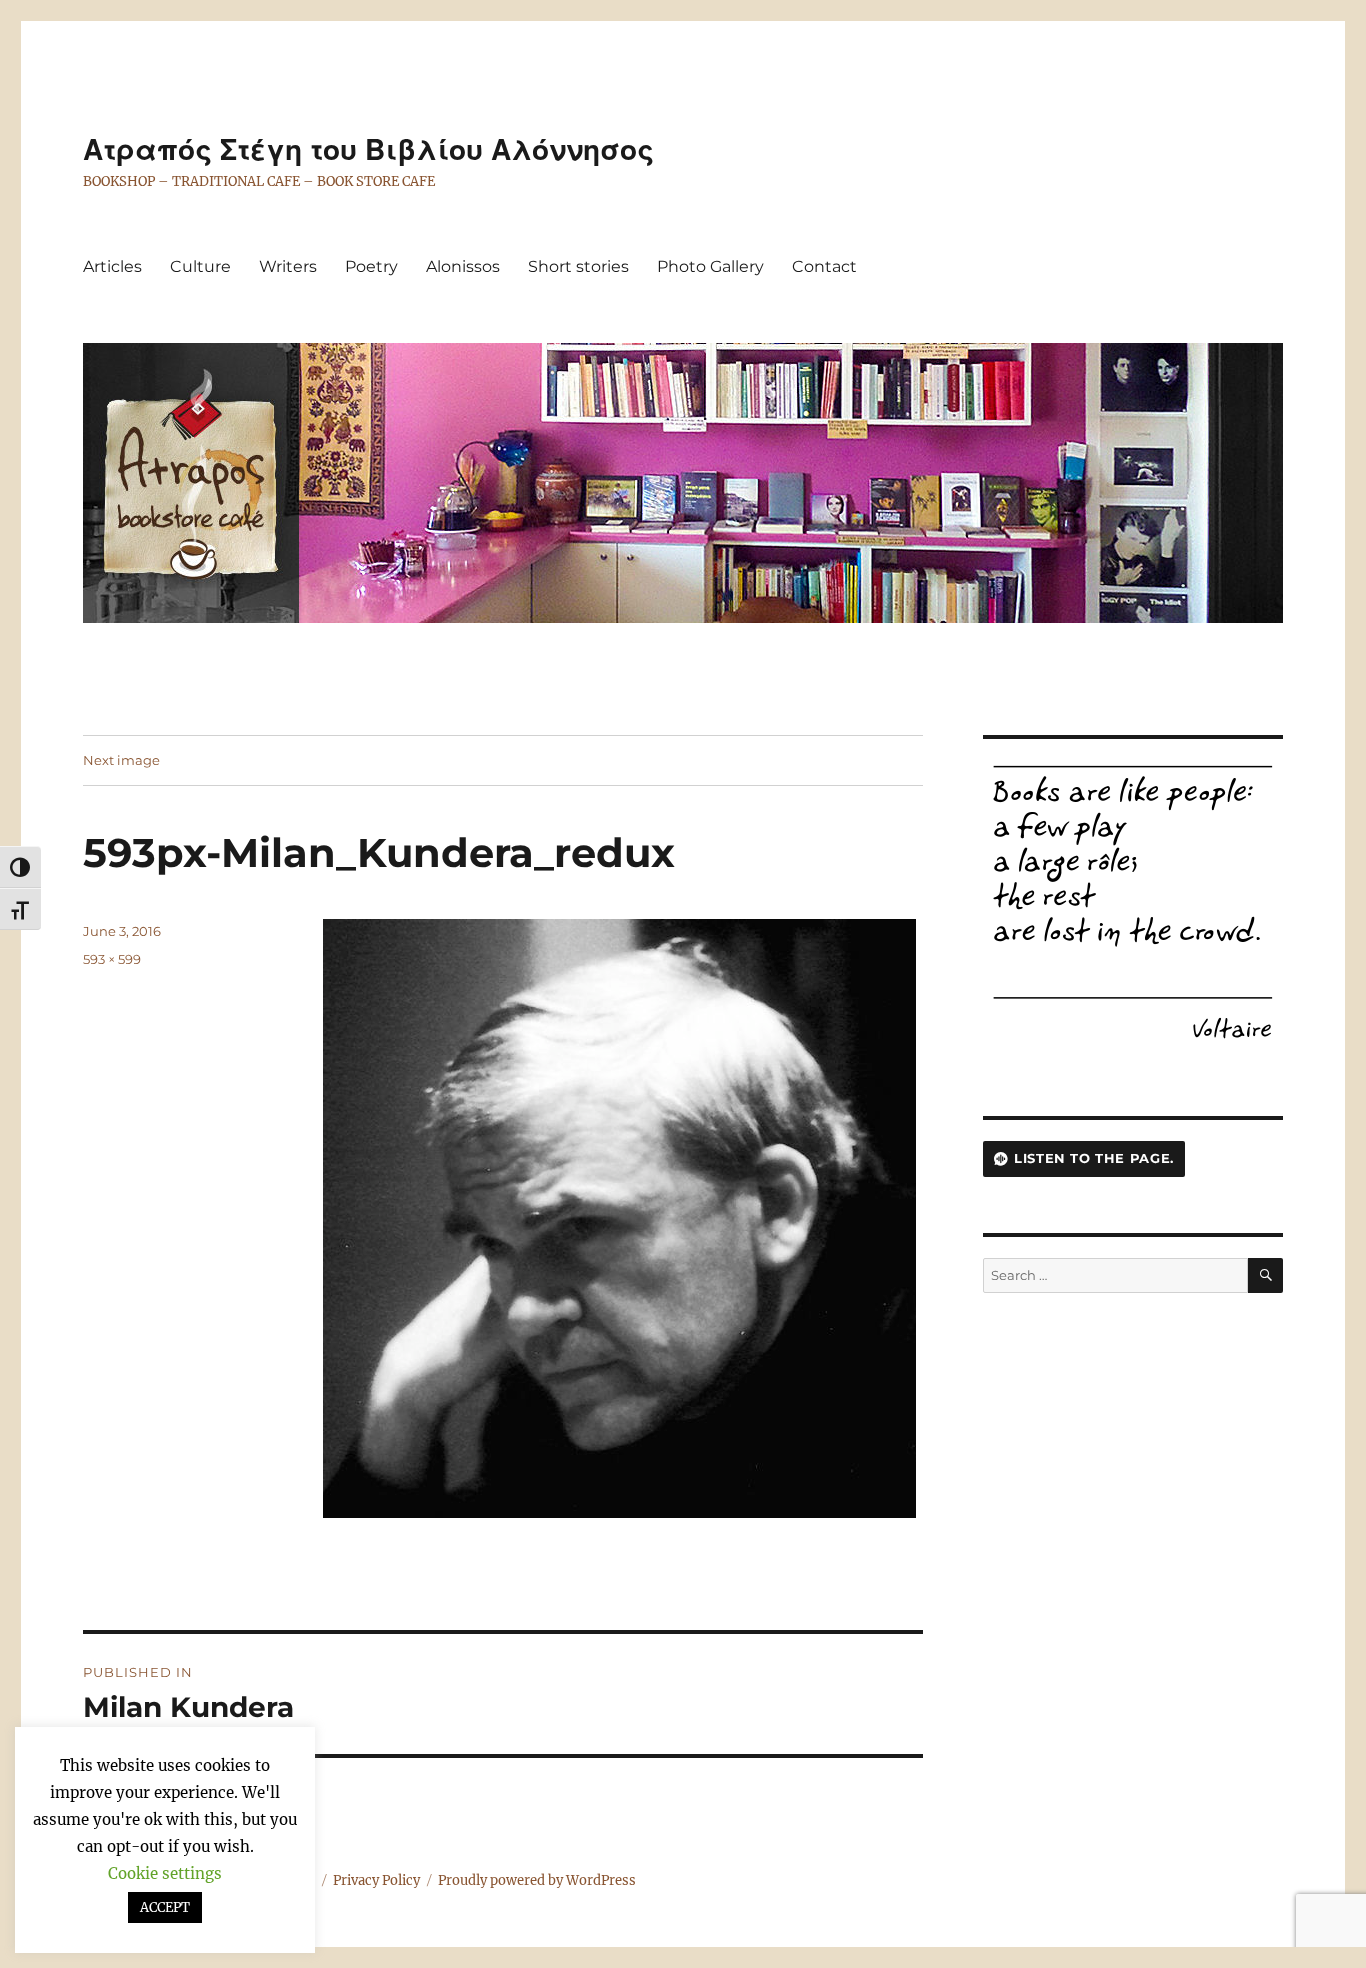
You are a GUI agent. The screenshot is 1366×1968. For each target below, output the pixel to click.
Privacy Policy (376, 1880)
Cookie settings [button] (165, 1873)
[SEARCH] (1265, 1275)
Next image (121, 760)
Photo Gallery (710, 266)
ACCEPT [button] (165, 1907)
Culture (200, 266)
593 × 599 (112, 959)
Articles (112, 266)
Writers (288, 266)
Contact (824, 266)
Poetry (371, 266)
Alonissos (463, 266)
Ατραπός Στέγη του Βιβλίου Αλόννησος (368, 150)
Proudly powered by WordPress (537, 1880)
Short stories (578, 266)
